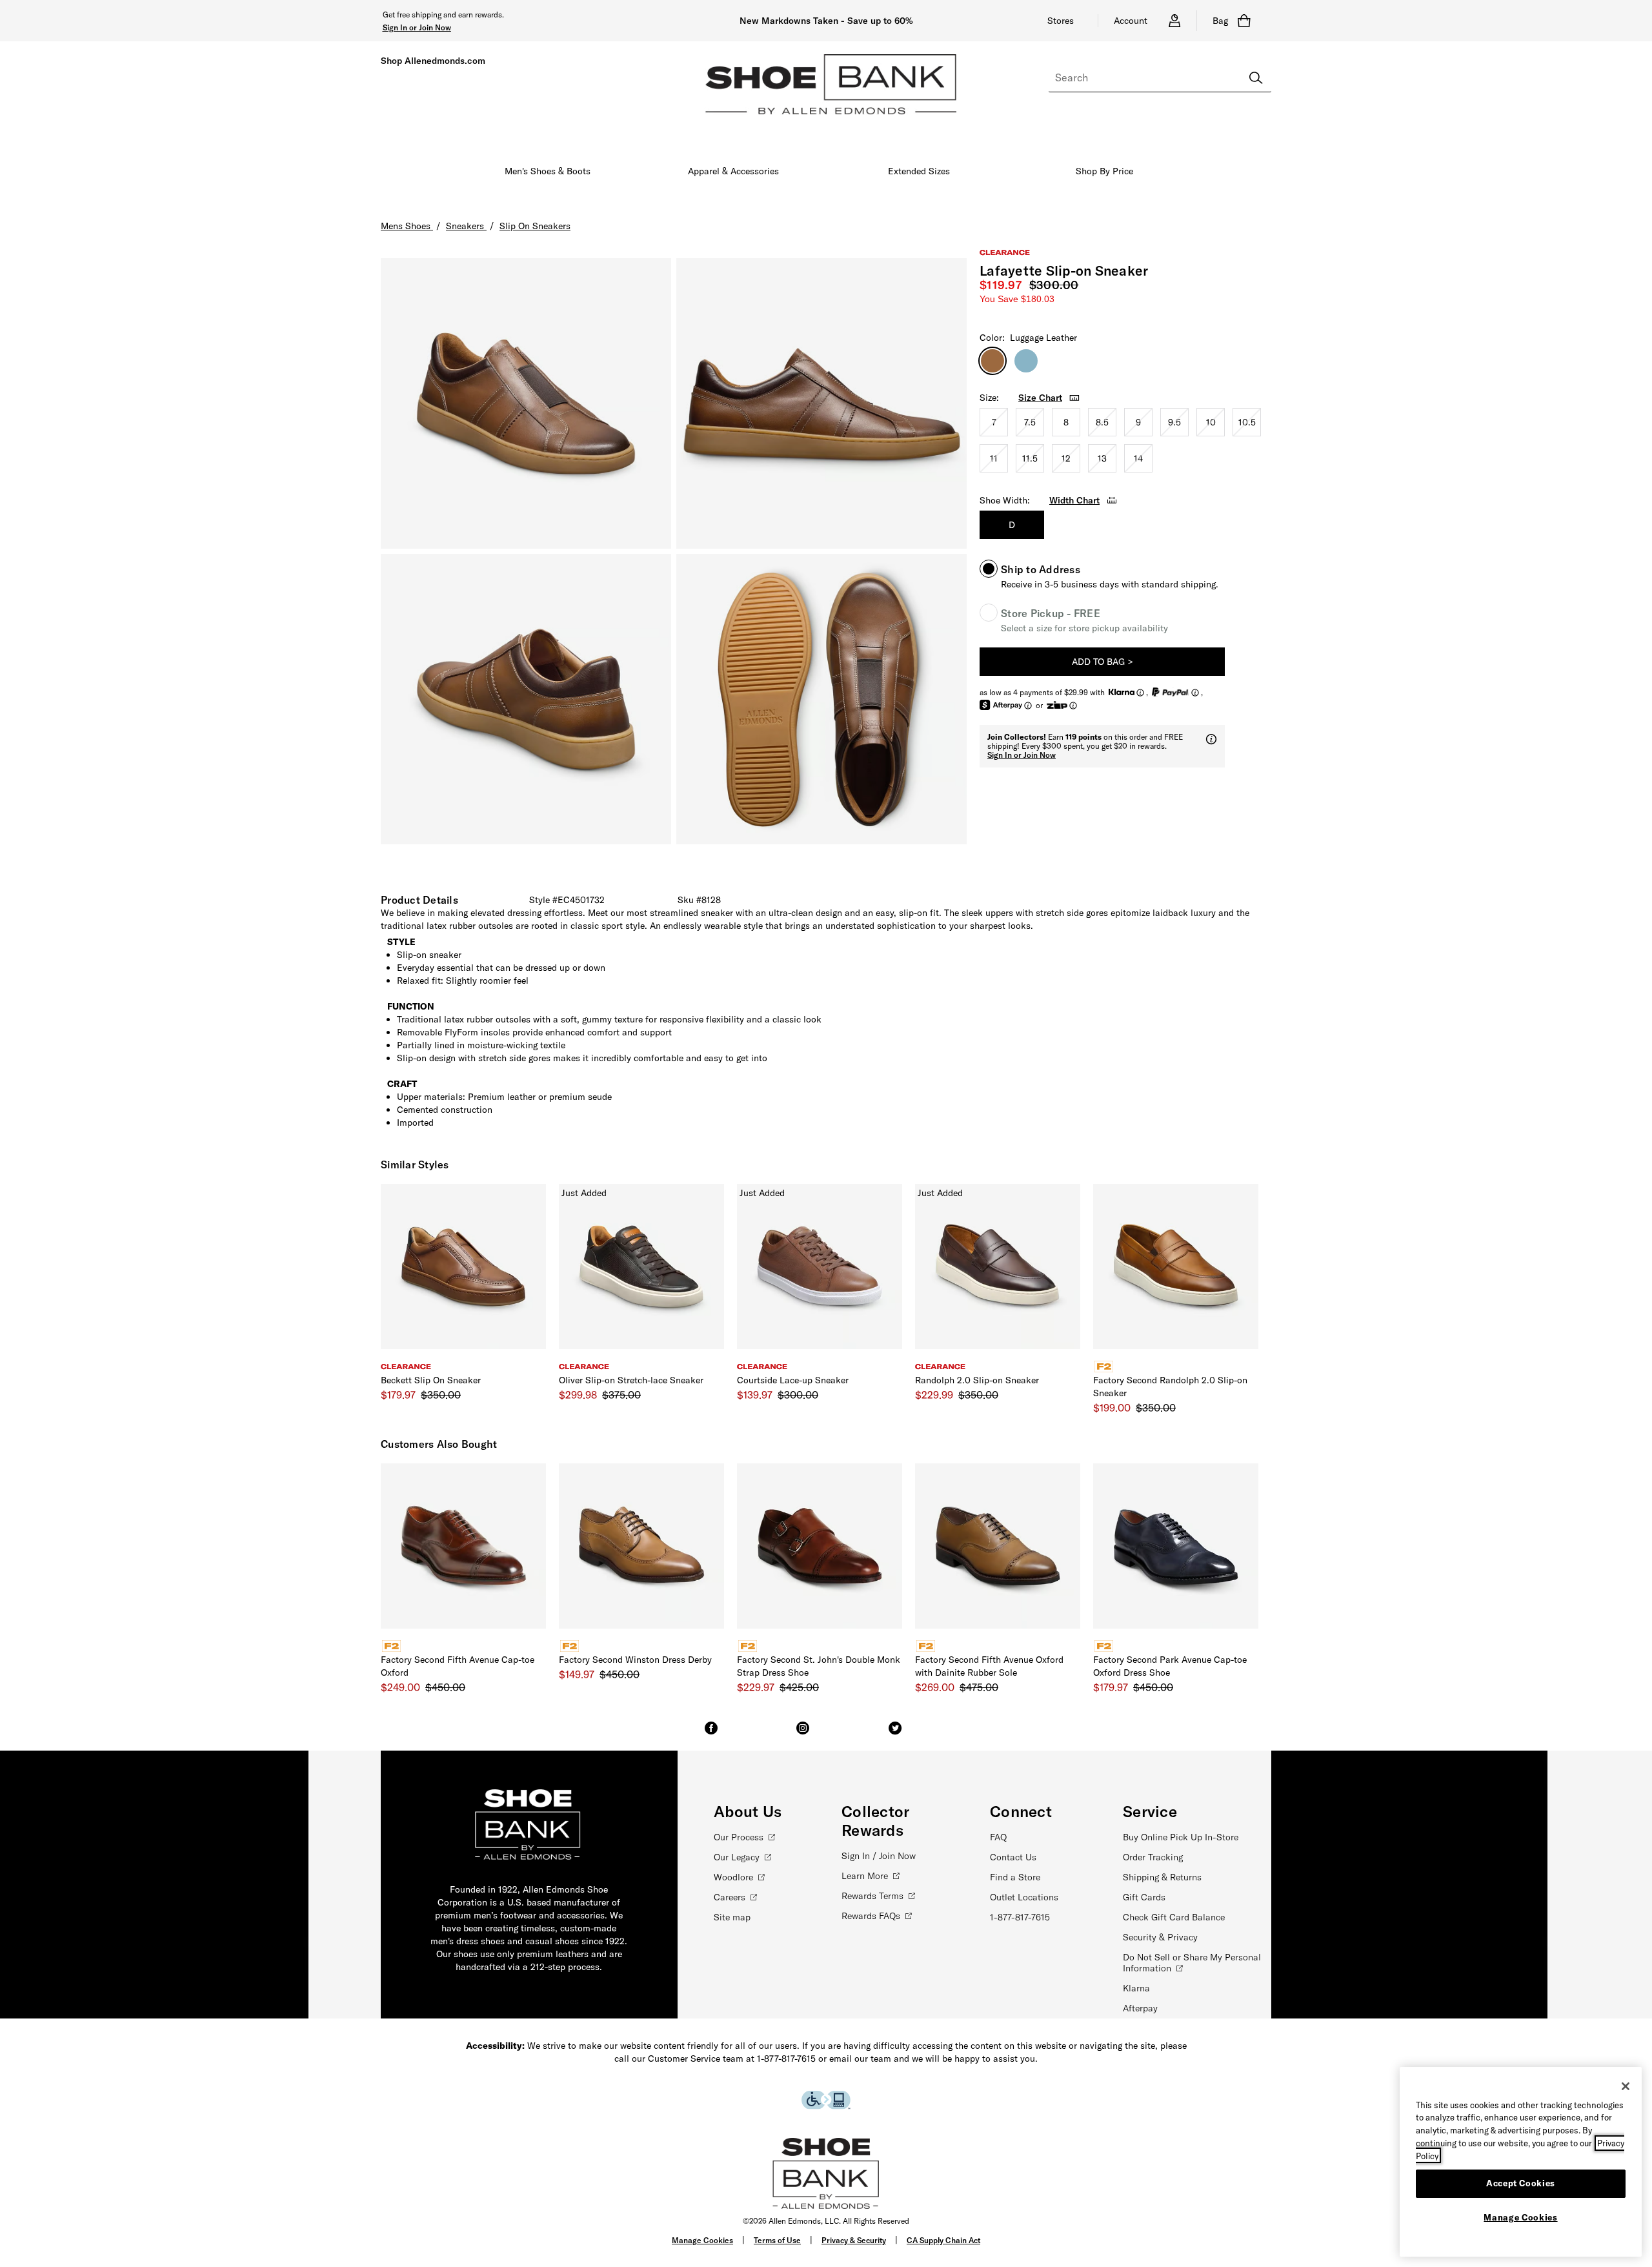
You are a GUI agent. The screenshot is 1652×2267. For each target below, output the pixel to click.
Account (1131, 21)
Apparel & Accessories (733, 171)
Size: (989, 398)
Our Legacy (737, 1857)
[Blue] (1026, 361)
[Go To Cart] (1247, 21)
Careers (730, 1897)
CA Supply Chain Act (943, 2240)
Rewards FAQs (871, 1916)
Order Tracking (1153, 1857)
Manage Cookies (702, 2240)
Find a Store (1015, 1877)
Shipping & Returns (1162, 1877)
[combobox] (1160, 78)
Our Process (739, 1837)
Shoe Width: (1005, 500)
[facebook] (711, 1734)
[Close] (1626, 2086)
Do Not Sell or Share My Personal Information (1192, 1963)
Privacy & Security (854, 2240)
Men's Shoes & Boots (548, 171)
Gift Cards (1144, 1897)
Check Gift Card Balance (1174, 1917)
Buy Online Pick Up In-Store (1181, 1837)
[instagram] (803, 1734)
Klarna (1136, 1988)
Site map (732, 1917)
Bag (1220, 21)
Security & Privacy (1160, 1937)
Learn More (865, 1876)
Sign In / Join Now (879, 1856)
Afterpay (1140, 2008)
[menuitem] (548, 174)
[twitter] (895, 1734)
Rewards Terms (872, 1896)
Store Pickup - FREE (1051, 613)
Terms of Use (777, 2240)
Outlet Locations (1024, 1897)
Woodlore (733, 1877)
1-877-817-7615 (1020, 1917)
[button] (417, 27)
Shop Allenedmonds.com (433, 61)
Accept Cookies (1521, 2183)
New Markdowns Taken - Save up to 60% (826, 21)
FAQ (998, 1837)
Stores (1061, 21)
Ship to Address (1041, 569)
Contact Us (1013, 1857)
